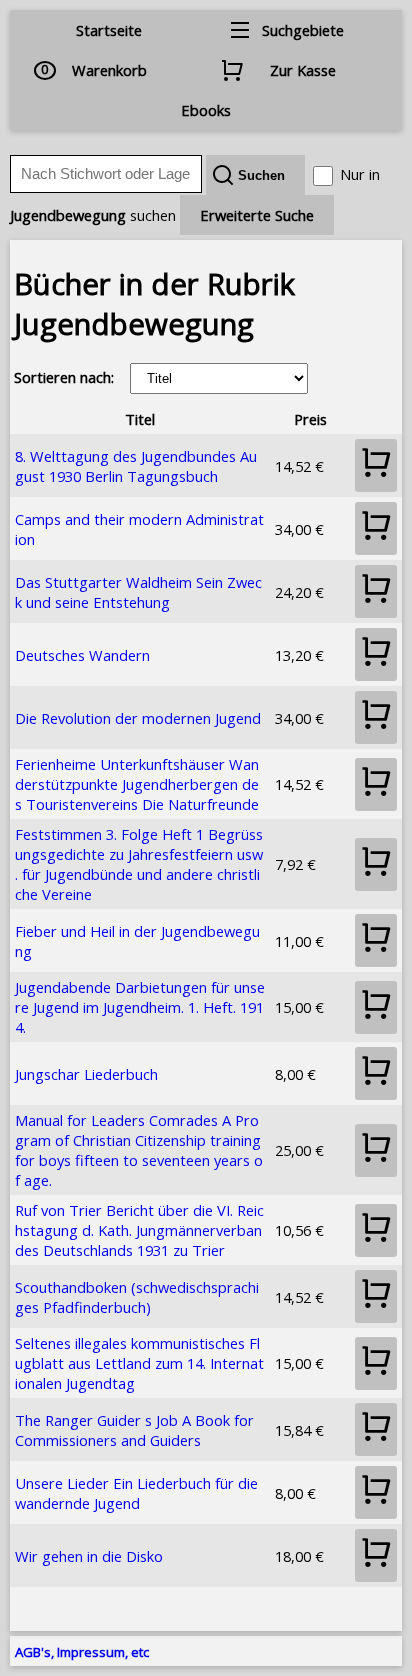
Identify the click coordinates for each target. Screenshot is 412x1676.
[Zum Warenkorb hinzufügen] (376, 465)
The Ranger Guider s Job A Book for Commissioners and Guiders (134, 1430)
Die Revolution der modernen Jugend (138, 718)
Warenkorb (109, 70)
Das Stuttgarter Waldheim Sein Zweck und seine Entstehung (138, 592)
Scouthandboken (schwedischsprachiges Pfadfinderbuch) (137, 1297)
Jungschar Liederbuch (86, 1074)
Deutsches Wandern (82, 655)
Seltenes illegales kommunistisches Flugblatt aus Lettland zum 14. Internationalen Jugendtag (139, 1363)
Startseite (109, 30)
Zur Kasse (303, 70)
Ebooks (206, 110)
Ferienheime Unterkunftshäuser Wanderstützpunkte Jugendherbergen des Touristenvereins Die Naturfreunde (137, 784)
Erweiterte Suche (257, 215)
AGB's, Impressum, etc (82, 1652)
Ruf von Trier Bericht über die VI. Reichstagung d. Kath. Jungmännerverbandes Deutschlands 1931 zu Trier (139, 1230)
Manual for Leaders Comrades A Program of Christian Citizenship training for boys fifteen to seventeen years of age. (139, 1150)
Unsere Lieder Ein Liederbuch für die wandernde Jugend (136, 1493)
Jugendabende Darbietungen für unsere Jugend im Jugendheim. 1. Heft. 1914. (140, 1007)
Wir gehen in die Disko (89, 1556)
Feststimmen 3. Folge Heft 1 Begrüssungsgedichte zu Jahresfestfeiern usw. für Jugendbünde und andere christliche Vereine (139, 864)
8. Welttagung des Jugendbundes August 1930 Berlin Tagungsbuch (136, 466)
